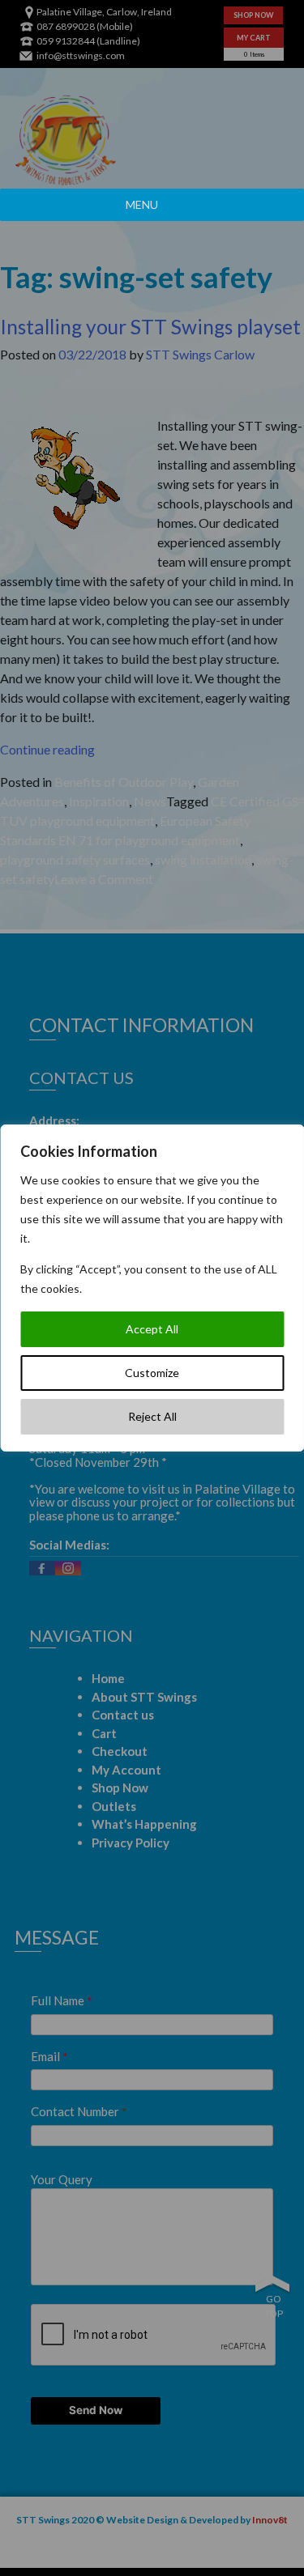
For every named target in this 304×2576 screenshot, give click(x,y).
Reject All (152, 1416)
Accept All (152, 1329)
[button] (142, 205)
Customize (152, 1373)
